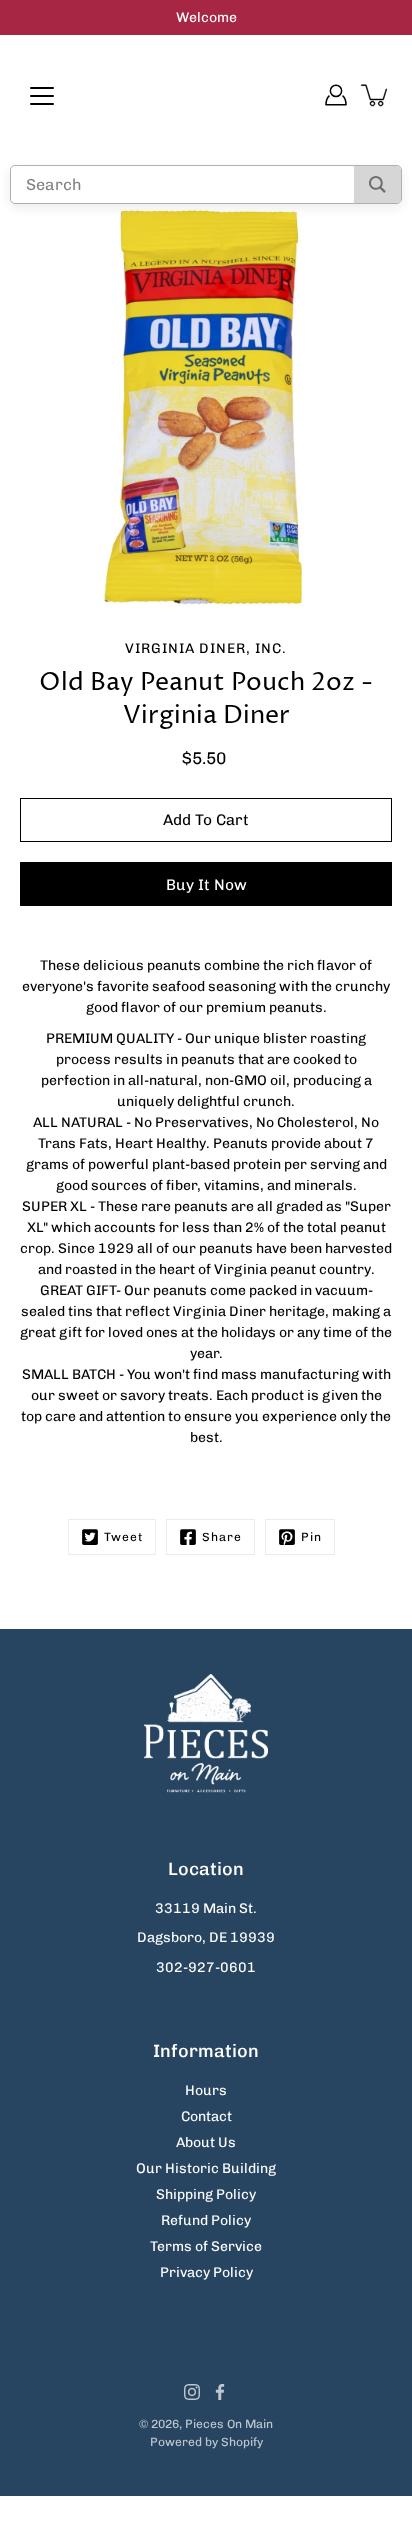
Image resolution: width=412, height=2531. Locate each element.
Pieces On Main (229, 2424)
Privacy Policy (206, 2272)
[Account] (336, 95)
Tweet (123, 1537)
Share (222, 1537)
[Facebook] (220, 2392)
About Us (206, 2142)
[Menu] (42, 96)
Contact (206, 2116)
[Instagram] (192, 2392)
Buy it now (206, 885)
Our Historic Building (206, 2168)
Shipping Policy (206, 2194)
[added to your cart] (376, 95)
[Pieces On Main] (206, 95)
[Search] (377, 184)
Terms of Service (206, 2246)
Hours (206, 2090)
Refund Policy (206, 2220)
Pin (311, 1537)
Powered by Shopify (206, 2442)
